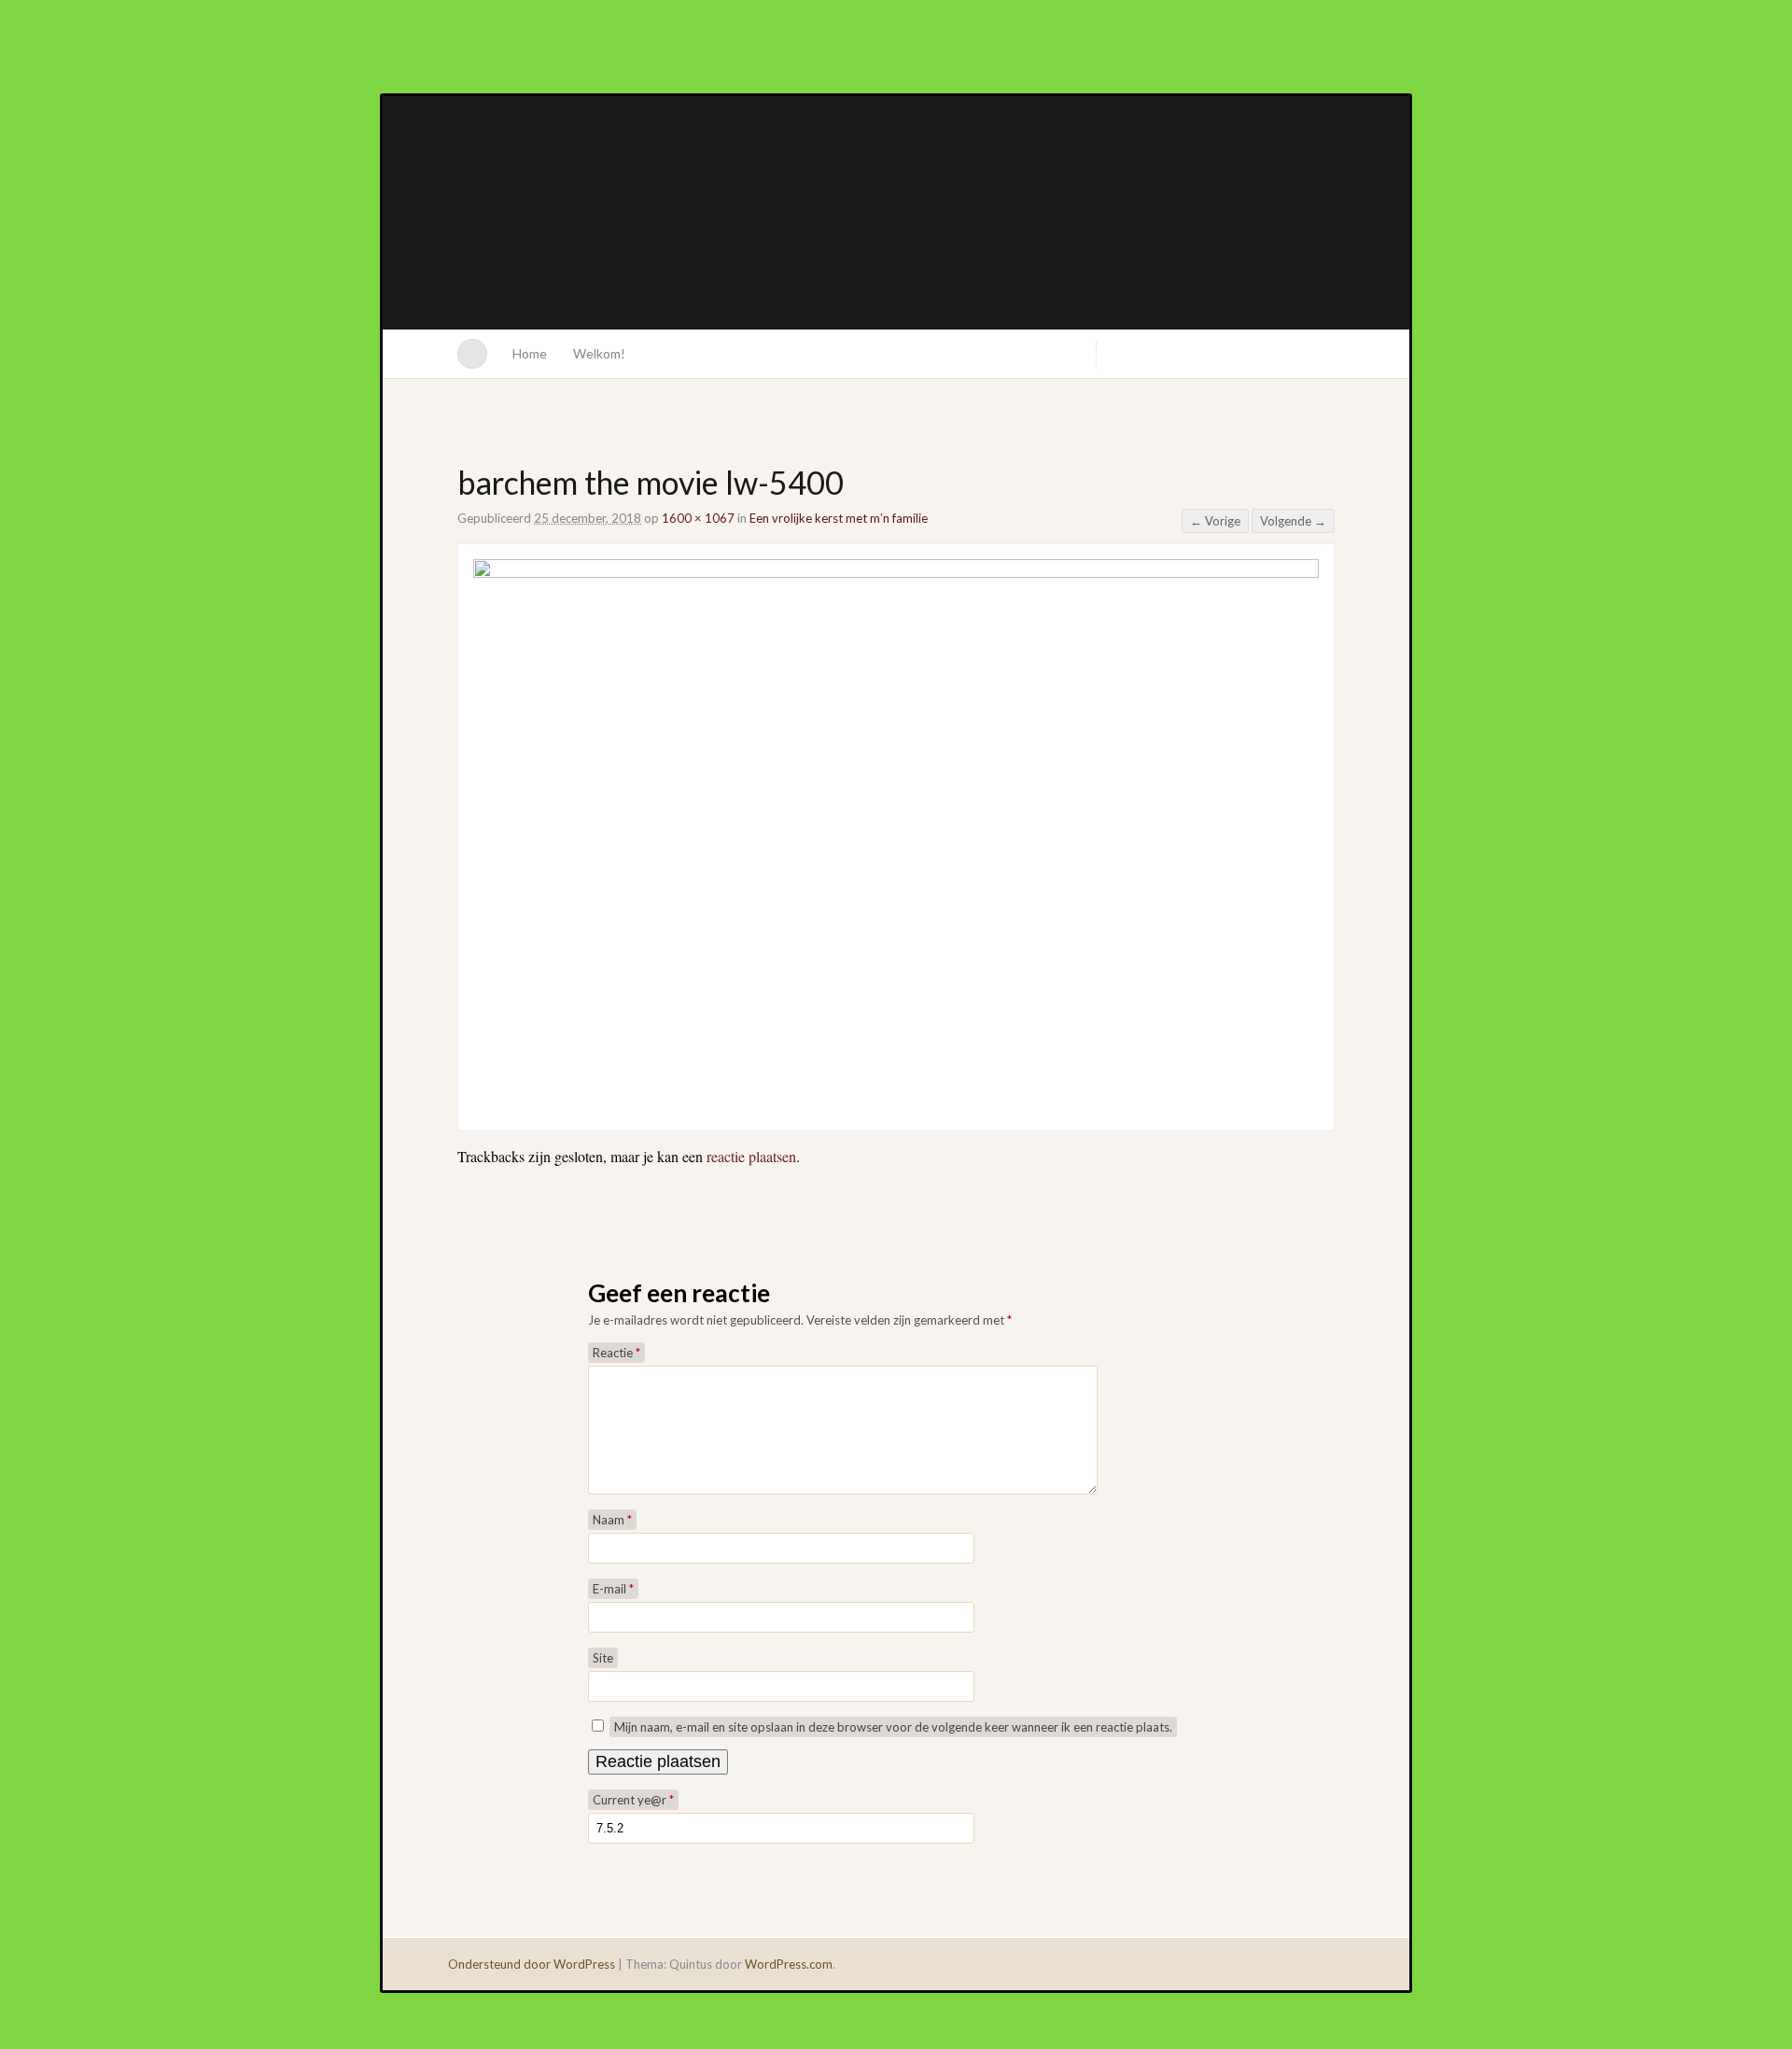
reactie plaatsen (751, 1156)
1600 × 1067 (698, 518)
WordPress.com (789, 1964)
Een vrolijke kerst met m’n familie (839, 518)
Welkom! (599, 353)
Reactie (616, 1353)
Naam (612, 1520)
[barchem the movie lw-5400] (896, 572)
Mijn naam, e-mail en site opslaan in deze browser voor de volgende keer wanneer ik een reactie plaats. (893, 1727)
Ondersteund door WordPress (532, 1964)
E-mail (613, 1589)
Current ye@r (633, 1800)
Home (530, 353)
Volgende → (1293, 521)
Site (603, 1658)
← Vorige (1215, 521)
